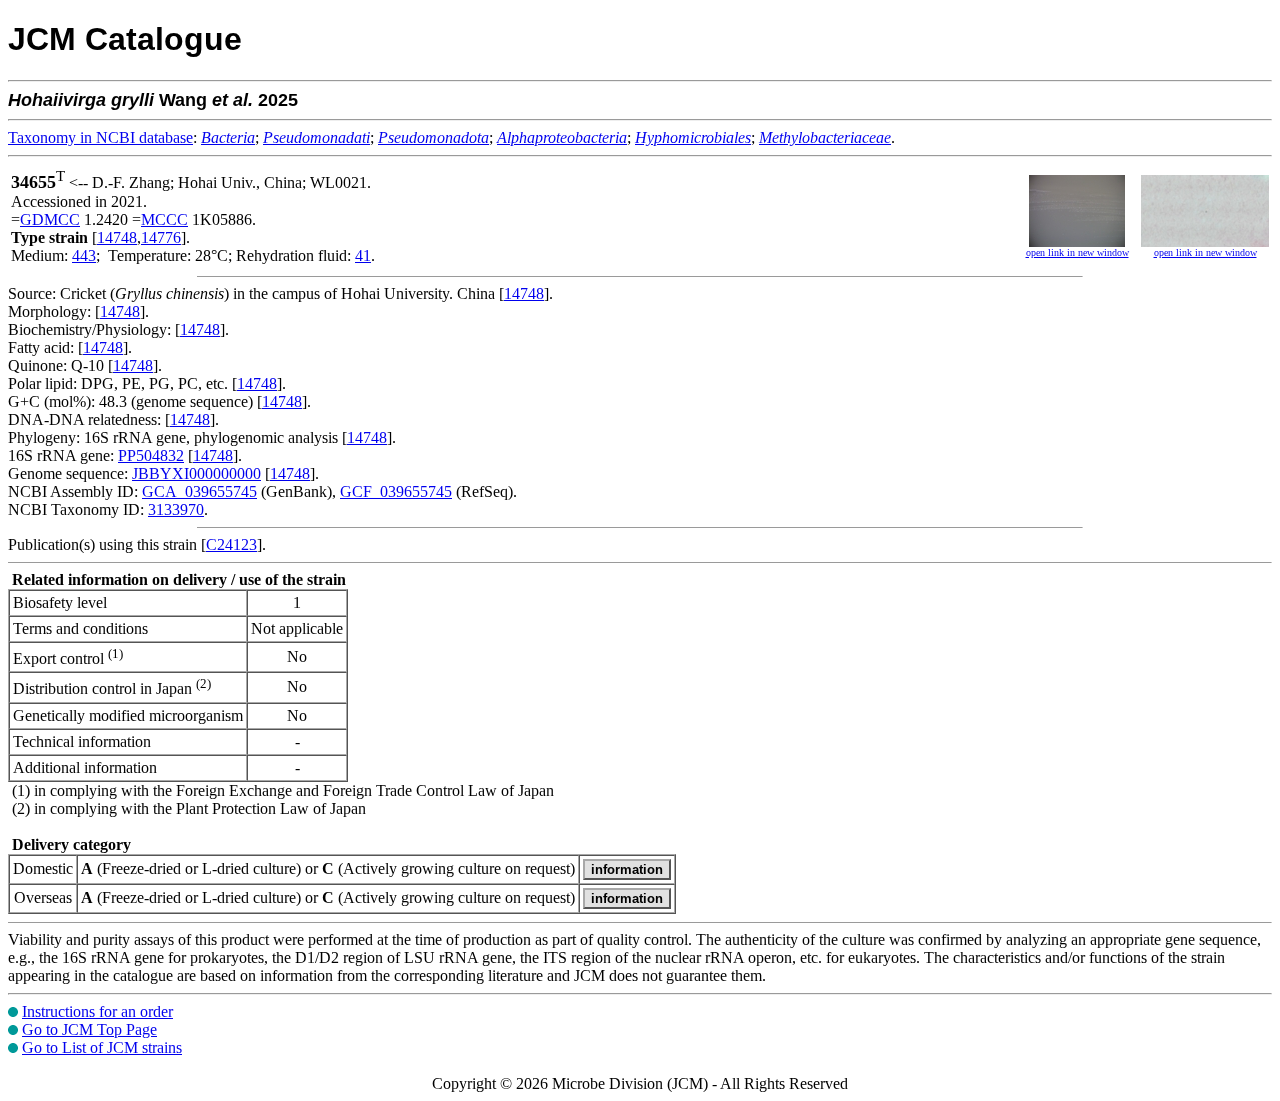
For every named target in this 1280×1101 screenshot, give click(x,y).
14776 (161, 237)
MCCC (164, 219)
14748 (117, 237)
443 (84, 255)
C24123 (231, 544)
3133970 (176, 509)
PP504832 (151, 455)
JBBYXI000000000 (196, 473)
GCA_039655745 (199, 491)
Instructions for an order (97, 1011)
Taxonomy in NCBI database (100, 137)
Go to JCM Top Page (89, 1029)
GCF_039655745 (396, 491)
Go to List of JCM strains (102, 1047)
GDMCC (50, 219)
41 (363, 255)
